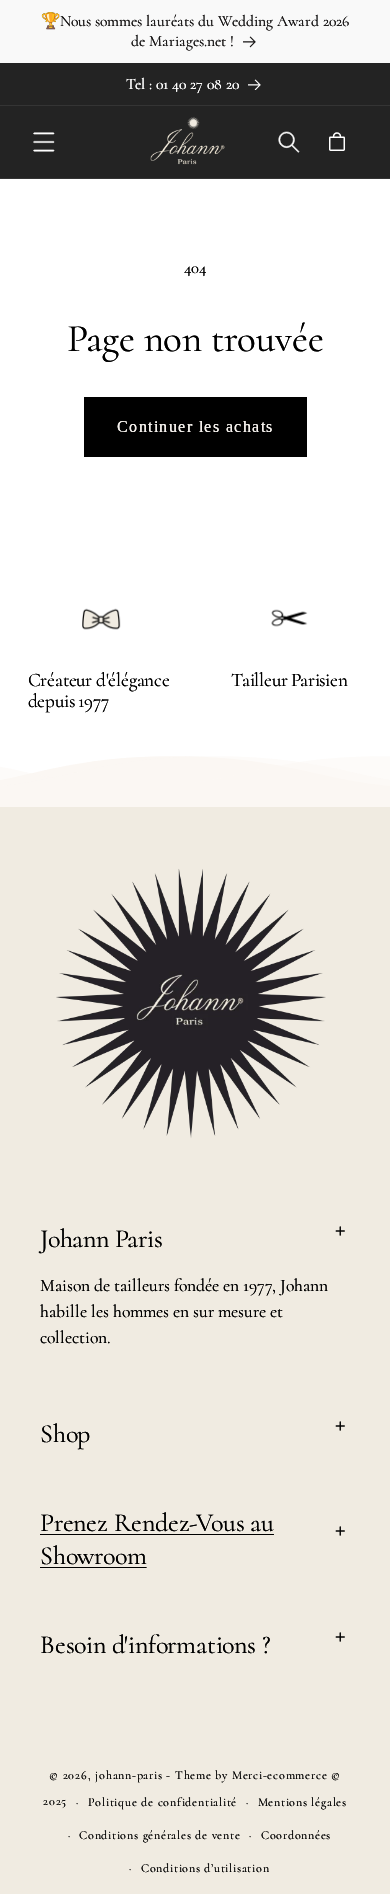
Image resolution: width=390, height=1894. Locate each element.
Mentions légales (302, 1802)
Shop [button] (65, 1433)
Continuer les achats (195, 426)
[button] (44, 142)
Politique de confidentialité (163, 1802)
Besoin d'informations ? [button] (155, 1644)
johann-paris (128, 1775)
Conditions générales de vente (159, 1835)
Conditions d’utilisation (205, 1868)
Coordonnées (296, 1835)
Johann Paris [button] (101, 1238)
